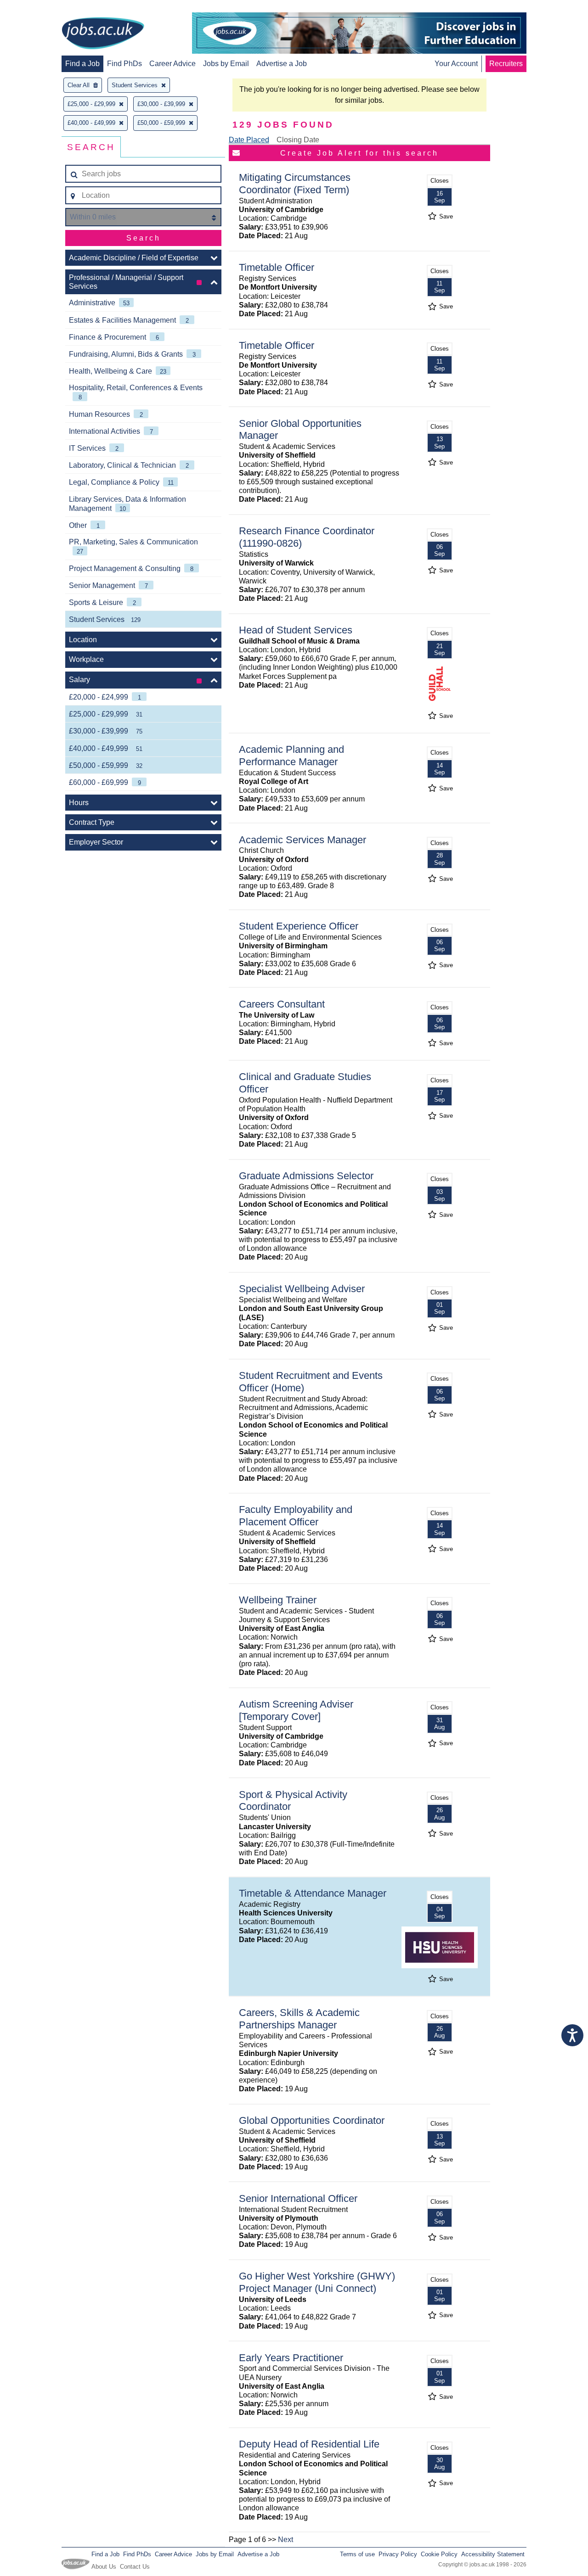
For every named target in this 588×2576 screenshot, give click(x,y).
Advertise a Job (282, 64)
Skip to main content (37, 8)
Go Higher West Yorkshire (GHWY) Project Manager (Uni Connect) (317, 2282)
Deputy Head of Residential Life (309, 2444)
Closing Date (298, 140)
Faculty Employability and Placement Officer (296, 1516)
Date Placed (249, 140)
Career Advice (172, 64)
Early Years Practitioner (291, 2358)
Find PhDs (124, 64)
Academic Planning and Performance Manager (291, 756)
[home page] (103, 34)
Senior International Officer (298, 2198)
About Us (104, 2567)
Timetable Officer (277, 267)
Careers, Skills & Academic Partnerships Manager (299, 2019)
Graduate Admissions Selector (306, 1176)
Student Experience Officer (299, 926)
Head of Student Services (296, 630)
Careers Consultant (282, 1004)
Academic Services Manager (302, 840)
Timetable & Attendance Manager (313, 1893)
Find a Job (82, 64)
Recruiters (506, 64)
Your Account (456, 64)
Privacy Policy (398, 2554)
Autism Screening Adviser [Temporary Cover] (296, 1710)
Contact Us (135, 2567)
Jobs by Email (226, 64)
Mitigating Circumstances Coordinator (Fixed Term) (295, 184)
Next (286, 2540)
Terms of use (357, 2554)
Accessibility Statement (493, 2554)
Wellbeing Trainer (278, 1600)
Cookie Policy (439, 2554)
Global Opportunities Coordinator (312, 2120)
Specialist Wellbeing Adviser (302, 1289)
